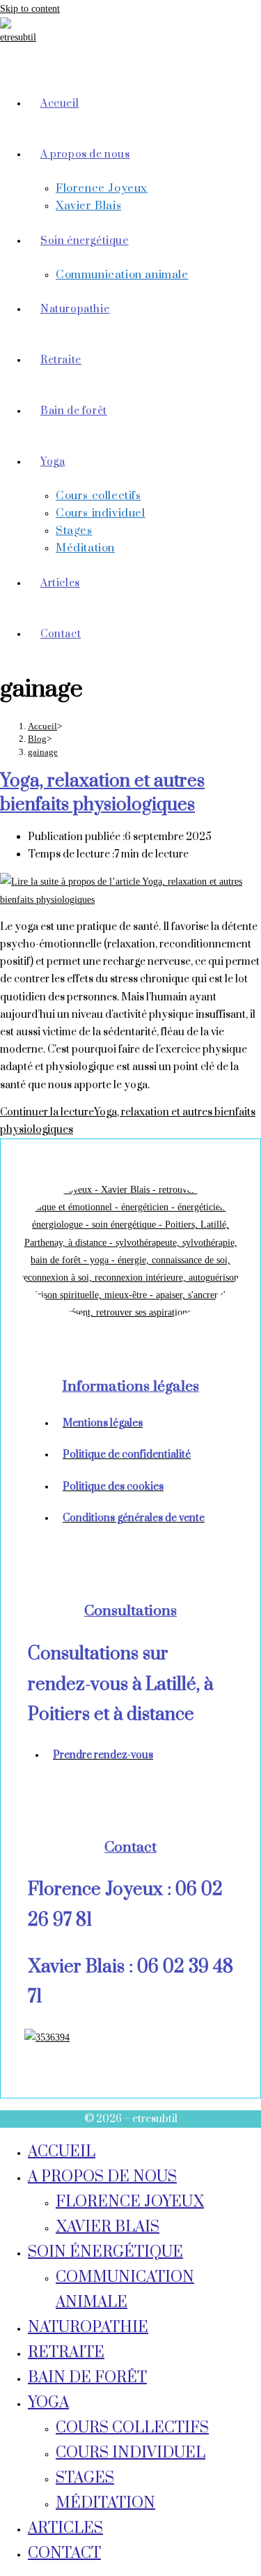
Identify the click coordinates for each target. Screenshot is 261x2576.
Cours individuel (130, 2453)
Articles (65, 2528)
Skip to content (30, 9)
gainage (43, 752)
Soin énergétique (105, 2252)
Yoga (48, 2403)
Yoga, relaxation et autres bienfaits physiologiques (102, 793)
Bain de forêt (87, 2378)
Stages (85, 2478)
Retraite (66, 2353)
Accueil (62, 2152)
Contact (64, 2553)
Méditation (105, 2503)
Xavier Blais (108, 2227)
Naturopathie (88, 2327)
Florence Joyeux (130, 2202)
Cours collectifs (132, 2428)
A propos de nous (102, 2177)
